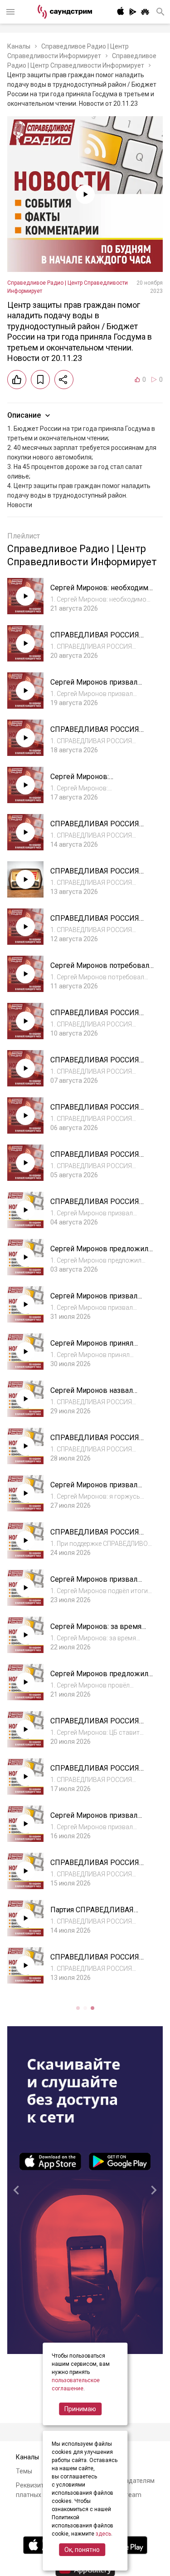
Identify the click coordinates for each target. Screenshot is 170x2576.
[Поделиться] (64, 380)
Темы (24, 2471)
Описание (24, 415)
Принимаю (80, 2409)
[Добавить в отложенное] (40, 380)
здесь (103, 2534)
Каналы (19, 46)
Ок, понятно (82, 2550)
